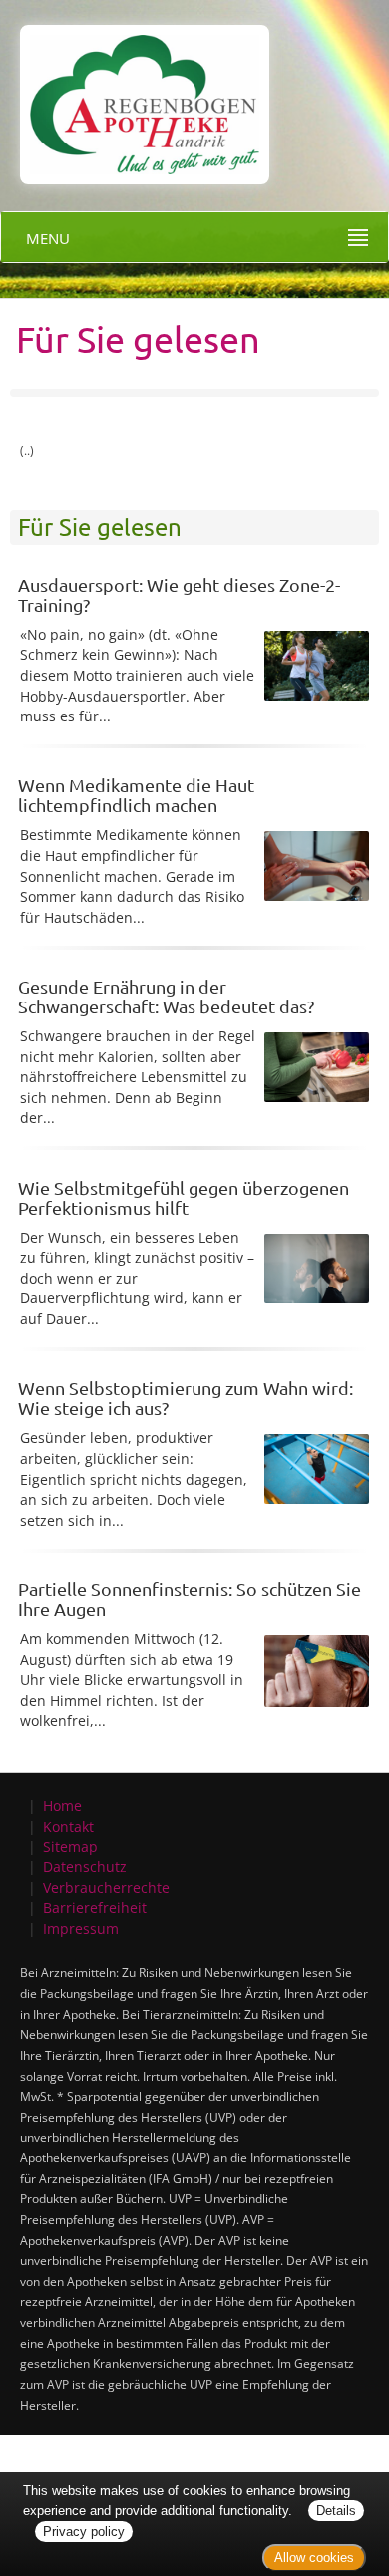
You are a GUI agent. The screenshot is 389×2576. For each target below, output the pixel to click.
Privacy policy (84, 2532)
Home (62, 1805)
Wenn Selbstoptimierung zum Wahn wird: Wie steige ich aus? (186, 1398)
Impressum (81, 1929)
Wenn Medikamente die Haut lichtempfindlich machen (136, 795)
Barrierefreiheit (95, 1908)
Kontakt (68, 1826)
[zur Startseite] (135, 90)
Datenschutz (85, 1867)
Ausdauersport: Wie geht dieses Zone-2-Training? (179, 594)
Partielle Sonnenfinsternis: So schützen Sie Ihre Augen (190, 1599)
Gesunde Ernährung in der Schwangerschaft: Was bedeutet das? (166, 996)
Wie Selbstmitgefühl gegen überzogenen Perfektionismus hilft (184, 1197)
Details (336, 2511)
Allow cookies (314, 2558)
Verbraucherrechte (106, 1888)
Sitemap (70, 1846)
